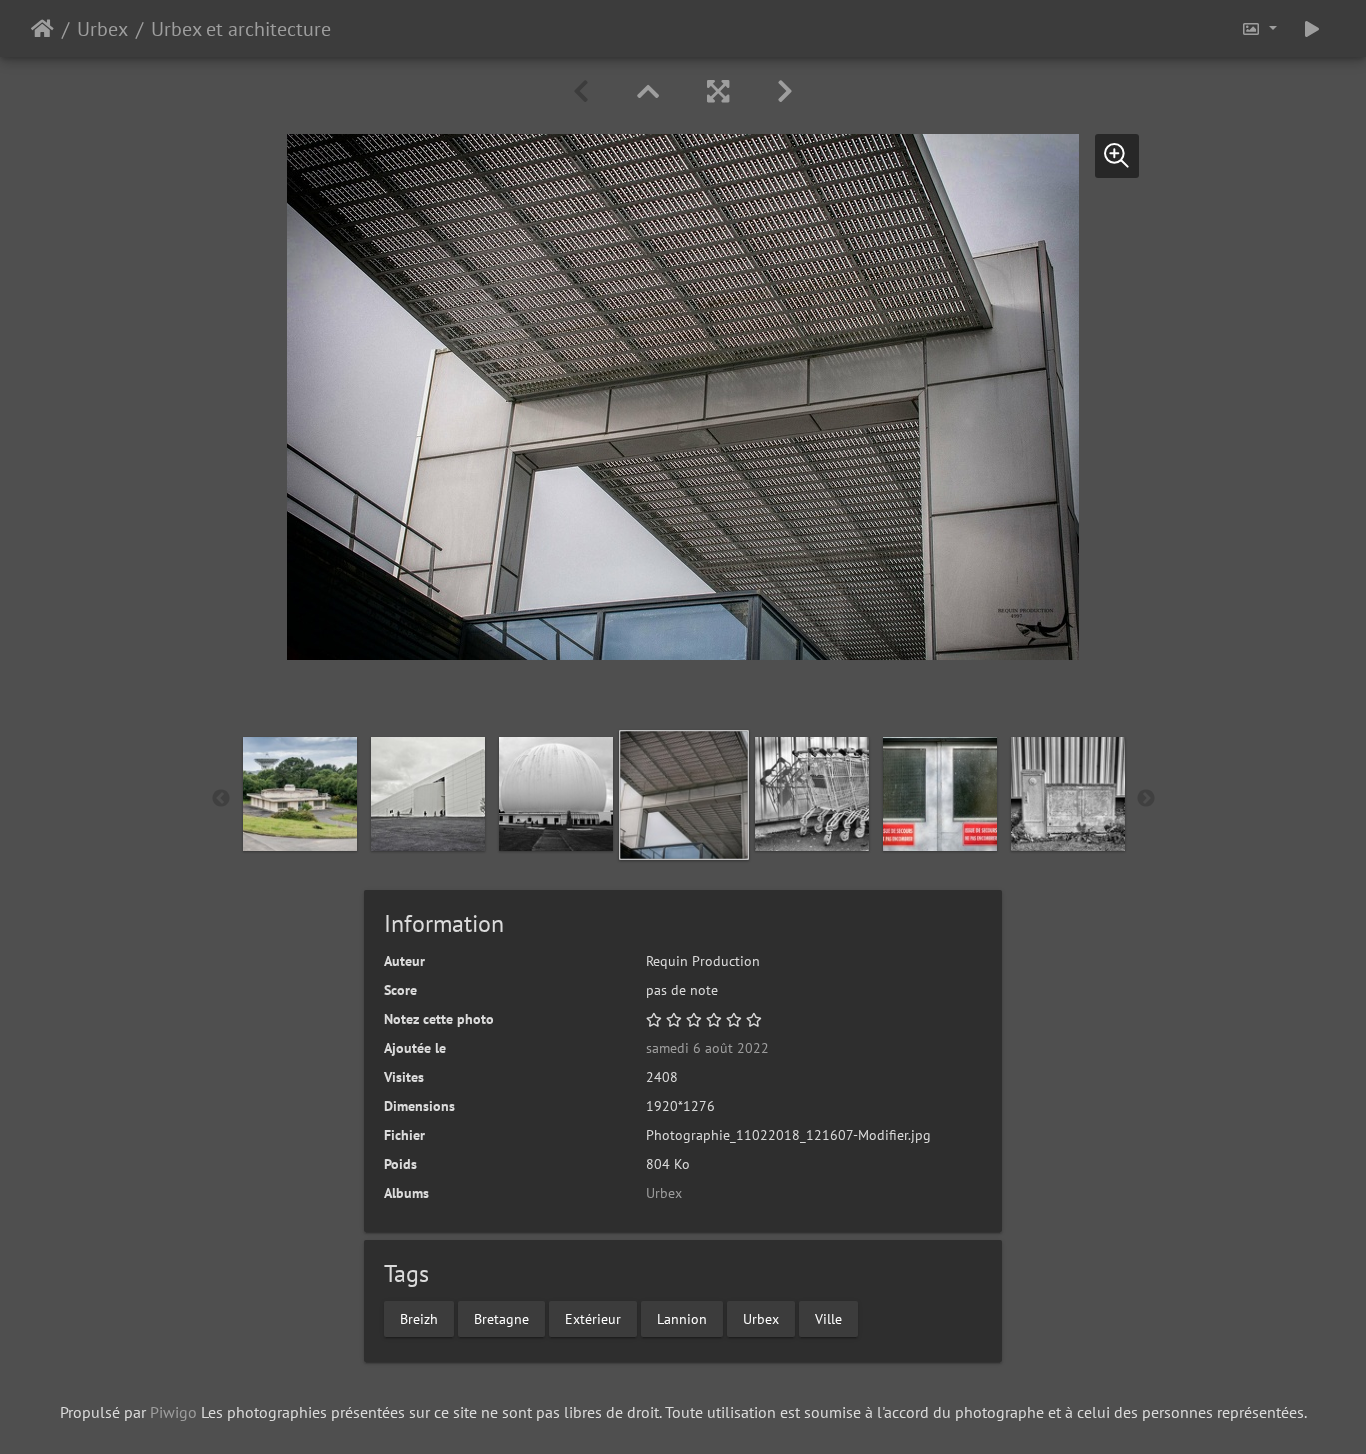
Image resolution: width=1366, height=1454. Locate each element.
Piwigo (173, 1412)
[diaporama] (1312, 28)
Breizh (419, 1318)
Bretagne (501, 1318)
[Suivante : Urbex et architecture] (785, 91)
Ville (828, 1318)
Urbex (102, 29)
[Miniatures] (648, 91)
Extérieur (593, 1318)
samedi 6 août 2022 (707, 1048)
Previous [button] (221, 799)
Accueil (42, 29)
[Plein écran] (718, 91)
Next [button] (1146, 799)
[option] (684, 795)
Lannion (682, 1318)
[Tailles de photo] (1259, 28)
